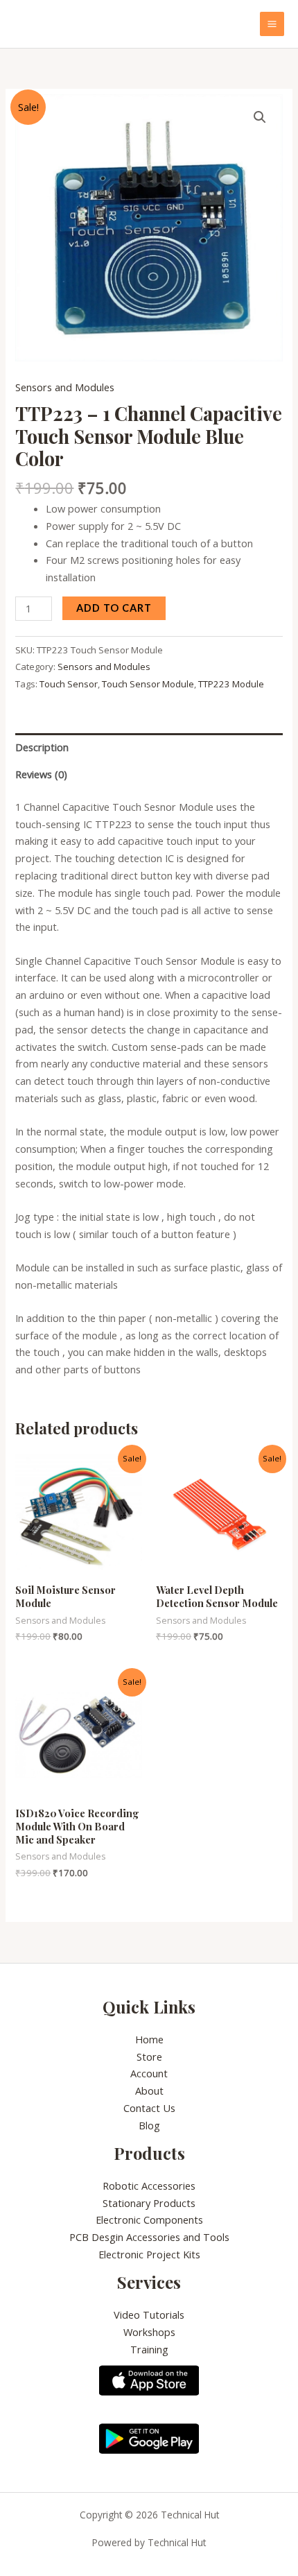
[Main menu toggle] (272, 24)
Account (149, 2073)
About (149, 2090)
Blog (149, 2125)
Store (149, 2056)
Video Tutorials (149, 2315)
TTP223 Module (231, 684)
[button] (260, 117)
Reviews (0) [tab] (41, 774)
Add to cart (114, 608)
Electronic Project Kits (149, 2254)
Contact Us (149, 2108)
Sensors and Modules (65, 387)
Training (149, 2349)
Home (149, 2039)
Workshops (149, 2332)
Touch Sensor (69, 684)
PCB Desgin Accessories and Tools (149, 2237)
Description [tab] (42, 747)
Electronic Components (149, 2219)
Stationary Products (149, 2203)
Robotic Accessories (149, 2186)
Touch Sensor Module (148, 684)
